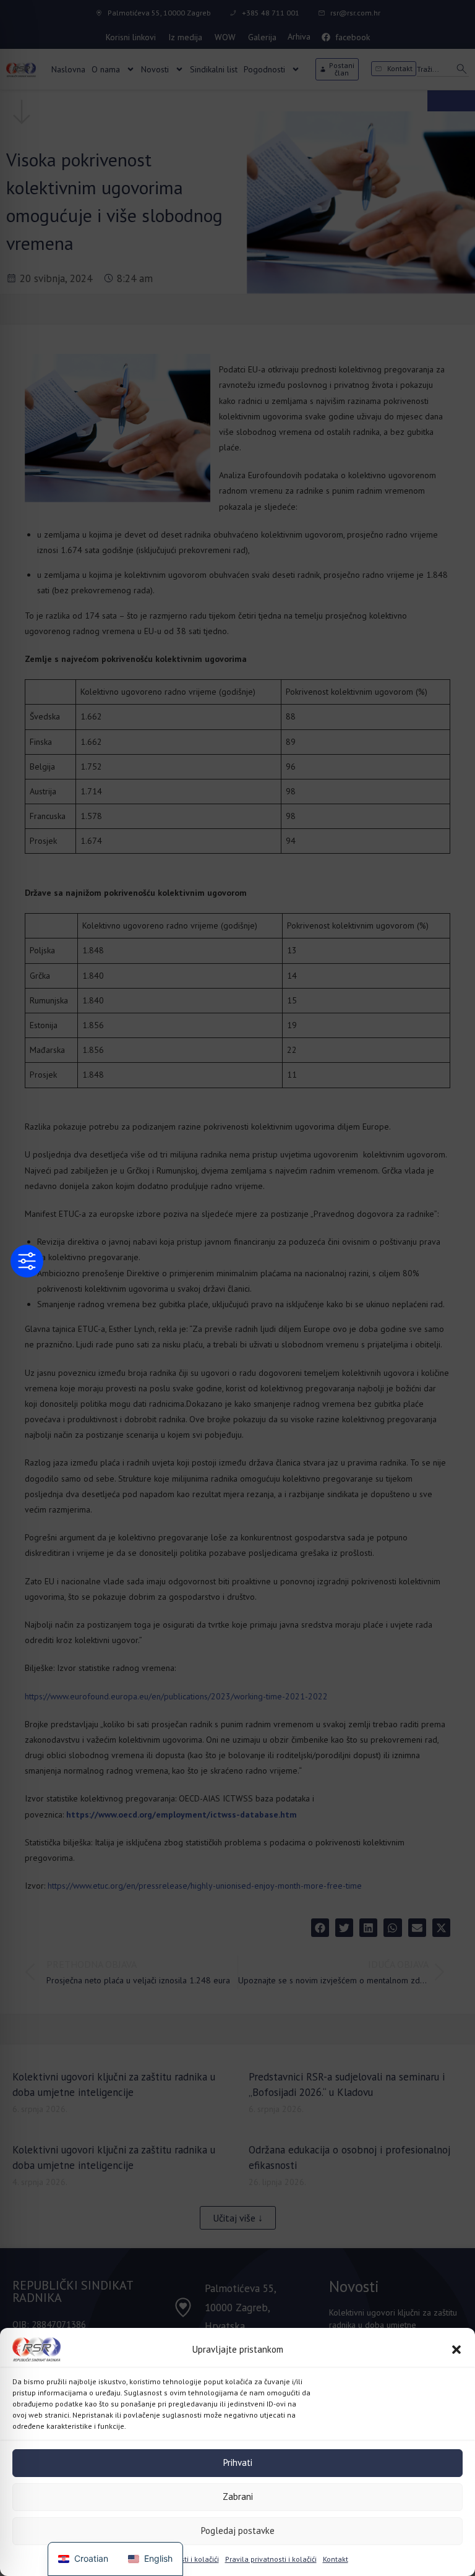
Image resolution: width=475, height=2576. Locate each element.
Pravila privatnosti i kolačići (173, 2559)
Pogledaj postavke (238, 2531)
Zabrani (238, 2497)
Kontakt (336, 2559)
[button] (456, 2350)
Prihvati (238, 2462)
